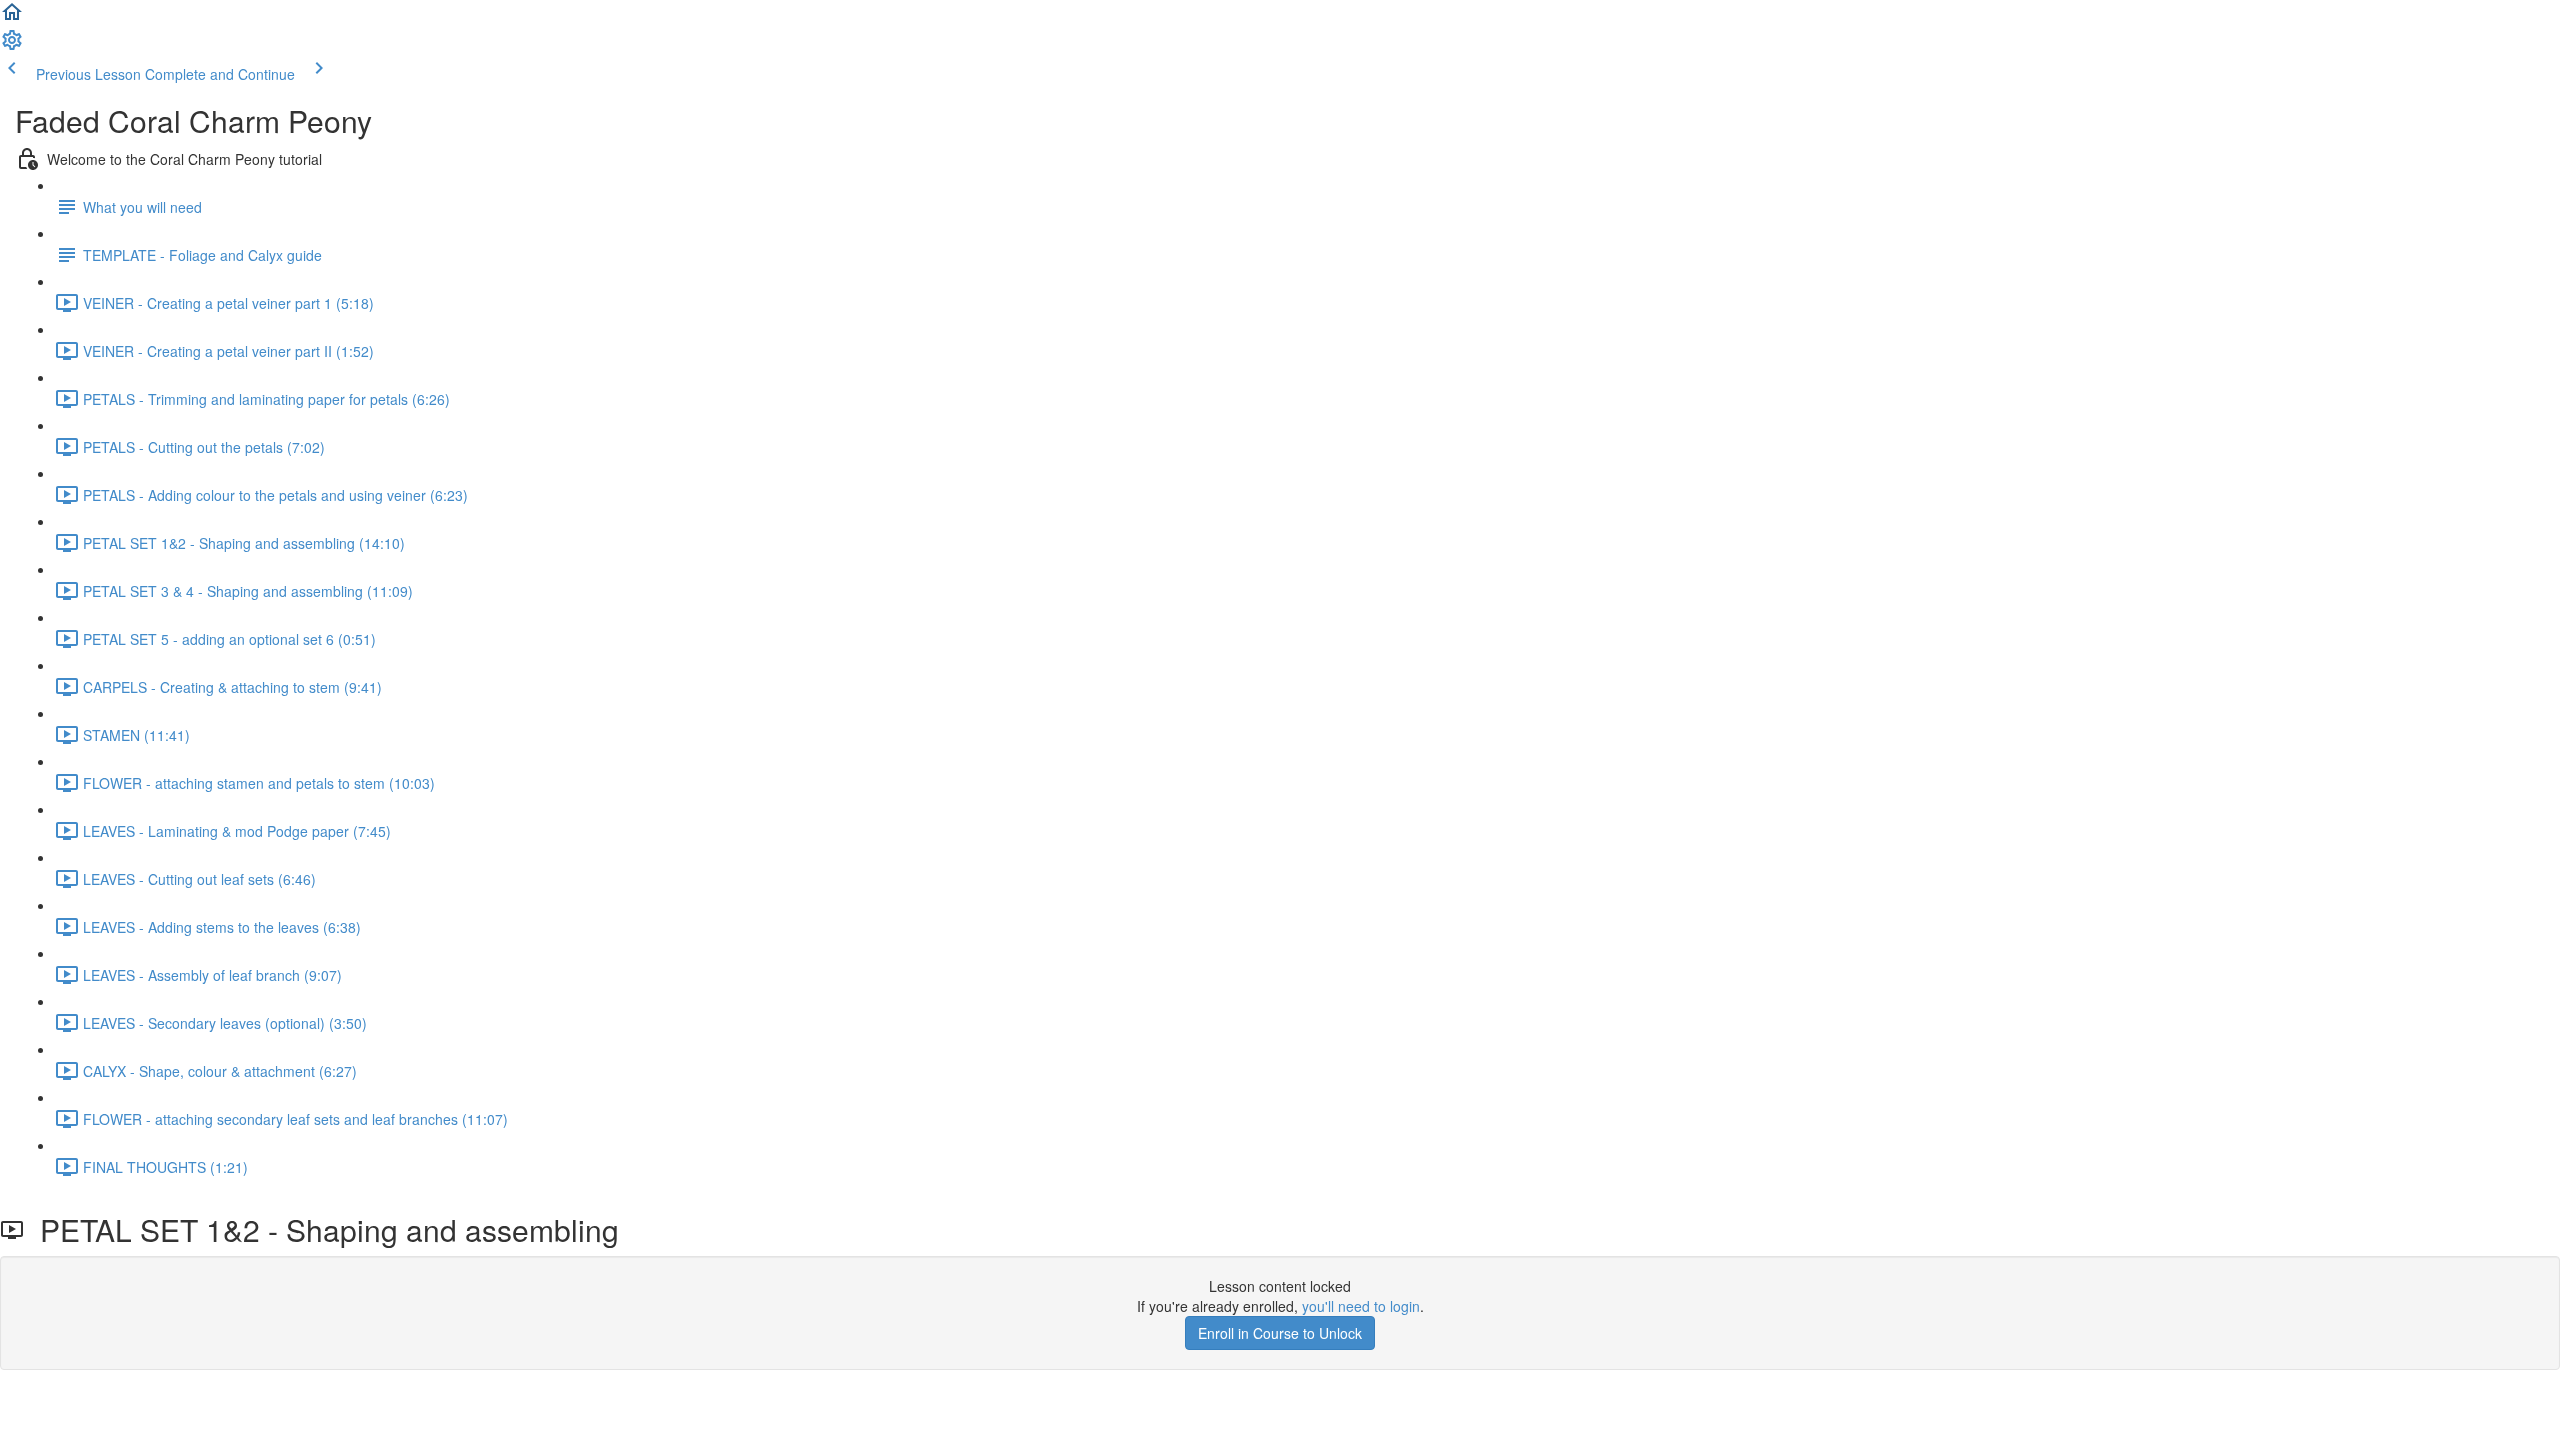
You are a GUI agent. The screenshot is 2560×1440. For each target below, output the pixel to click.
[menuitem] (12, 46)
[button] (12, 18)
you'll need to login (1361, 1306)
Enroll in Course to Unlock (1280, 1333)
